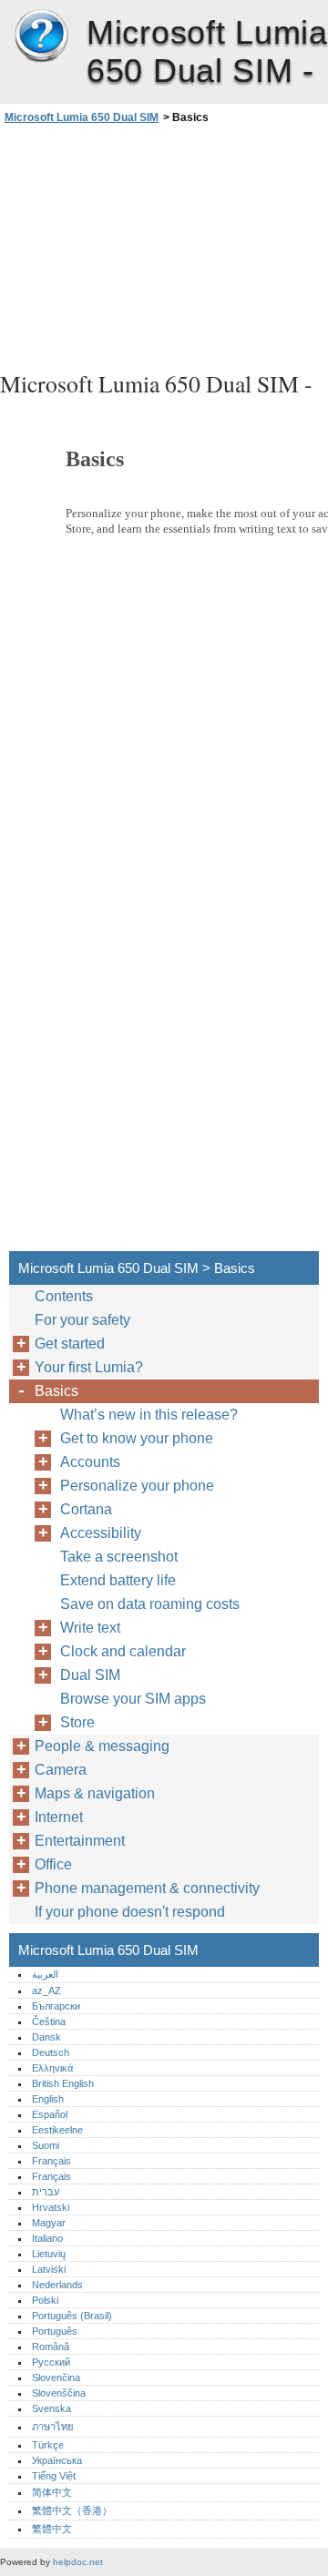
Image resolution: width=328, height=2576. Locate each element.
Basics (56, 1391)
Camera (61, 1770)
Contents (64, 1296)
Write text (90, 1628)
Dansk (46, 2037)
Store (77, 1722)
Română (51, 2347)
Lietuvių (49, 2254)
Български (56, 2006)
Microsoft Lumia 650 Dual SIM (41, 36)
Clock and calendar (123, 1651)
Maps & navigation (95, 1793)
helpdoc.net (78, 2562)
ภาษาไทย (53, 2427)
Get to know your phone (137, 1438)
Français (51, 2161)
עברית (46, 2192)
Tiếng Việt (54, 2476)
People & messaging (102, 1746)
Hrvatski (51, 2207)
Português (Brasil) (72, 2316)
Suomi (46, 2145)
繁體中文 (52, 2529)
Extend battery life (118, 1580)
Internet (59, 1817)
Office (53, 1864)
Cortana (86, 1509)
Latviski (49, 2269)
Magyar (49, 2223)
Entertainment (80, 1841)
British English (63, 2083)
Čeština (49, 2021)
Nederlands (57, 2285)
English (48, 2099)
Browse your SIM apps (133, 1699)
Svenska (51, 2408)
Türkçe (48, 2445)
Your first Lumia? (89, 1367)
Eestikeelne (57, 2130)
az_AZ (46, 1991)
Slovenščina (59, 2393)
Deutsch (51, 2052)
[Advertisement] (164, 245)
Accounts (90, 1462)
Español (50, 2114)
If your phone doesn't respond (130, 1912)
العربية (45, 1974)
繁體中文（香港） (72, 2510)
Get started (70, 1344)
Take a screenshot (119, 1557)
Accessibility (101, 1533)
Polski (45, 2300)
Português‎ (55, 2331)
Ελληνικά (52, 2068)
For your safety (82, 1320)
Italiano (47, 2238)
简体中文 (52, 2492)
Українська (57, 2460)
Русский (51, 2362)
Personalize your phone (137, 1486)
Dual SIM (90, 1675)
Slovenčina (56, 2377)
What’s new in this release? (149, 1415)
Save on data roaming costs (150, 1604)
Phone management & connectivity (147, 1888)
